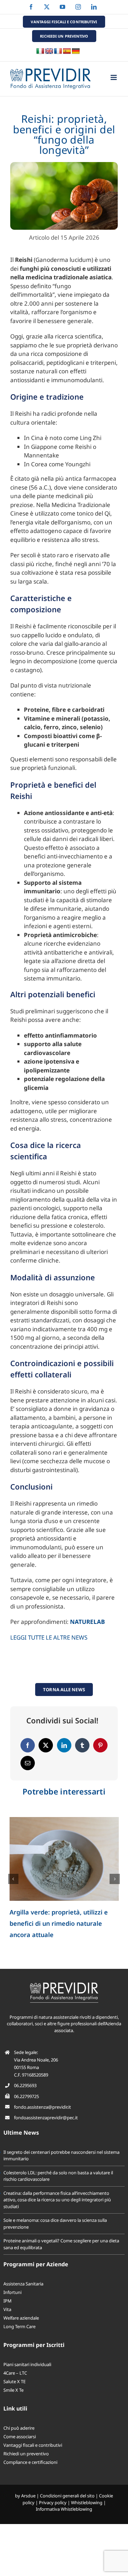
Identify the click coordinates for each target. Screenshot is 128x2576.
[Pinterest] (100, 1745)
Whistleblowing (87, 2502)
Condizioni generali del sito (67, 2496)
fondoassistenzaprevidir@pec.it (46, 2118)
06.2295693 (25, 2085)
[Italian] (40, 51)
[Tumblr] (82, 1745)
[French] (58, 51)
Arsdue (28, 2496)
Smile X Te (13, 2390)
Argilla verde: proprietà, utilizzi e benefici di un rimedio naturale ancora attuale (59, 1923)
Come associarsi (20, 2437)
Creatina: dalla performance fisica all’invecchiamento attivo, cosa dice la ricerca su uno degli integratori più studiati (57, 2200)
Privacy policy (53, 2502)
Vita (7, 2309)
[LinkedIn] (64, 1745)
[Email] (28, 1763)
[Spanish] (67, 51)
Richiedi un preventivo (26, 2454)
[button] (13, 1879)
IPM (8, 2301)
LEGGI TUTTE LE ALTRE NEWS (49, 1637)
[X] (46, 1745)
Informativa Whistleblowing (64, 2509)
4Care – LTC (15, 2373)
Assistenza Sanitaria (23, 2284)
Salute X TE (15, 2381)
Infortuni (12, 2292)
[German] (76, 51)
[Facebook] (28, 1745)
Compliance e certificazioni (30, 2462)
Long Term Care (19, 2326)
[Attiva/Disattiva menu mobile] (114, 77)
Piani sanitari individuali (27, 2364)
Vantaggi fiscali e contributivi (33, 2445)
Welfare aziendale (21, 2318)
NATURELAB (87, 1622)
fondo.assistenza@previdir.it (42, 2107)
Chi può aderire (19, 2428)
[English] (49, 51)
